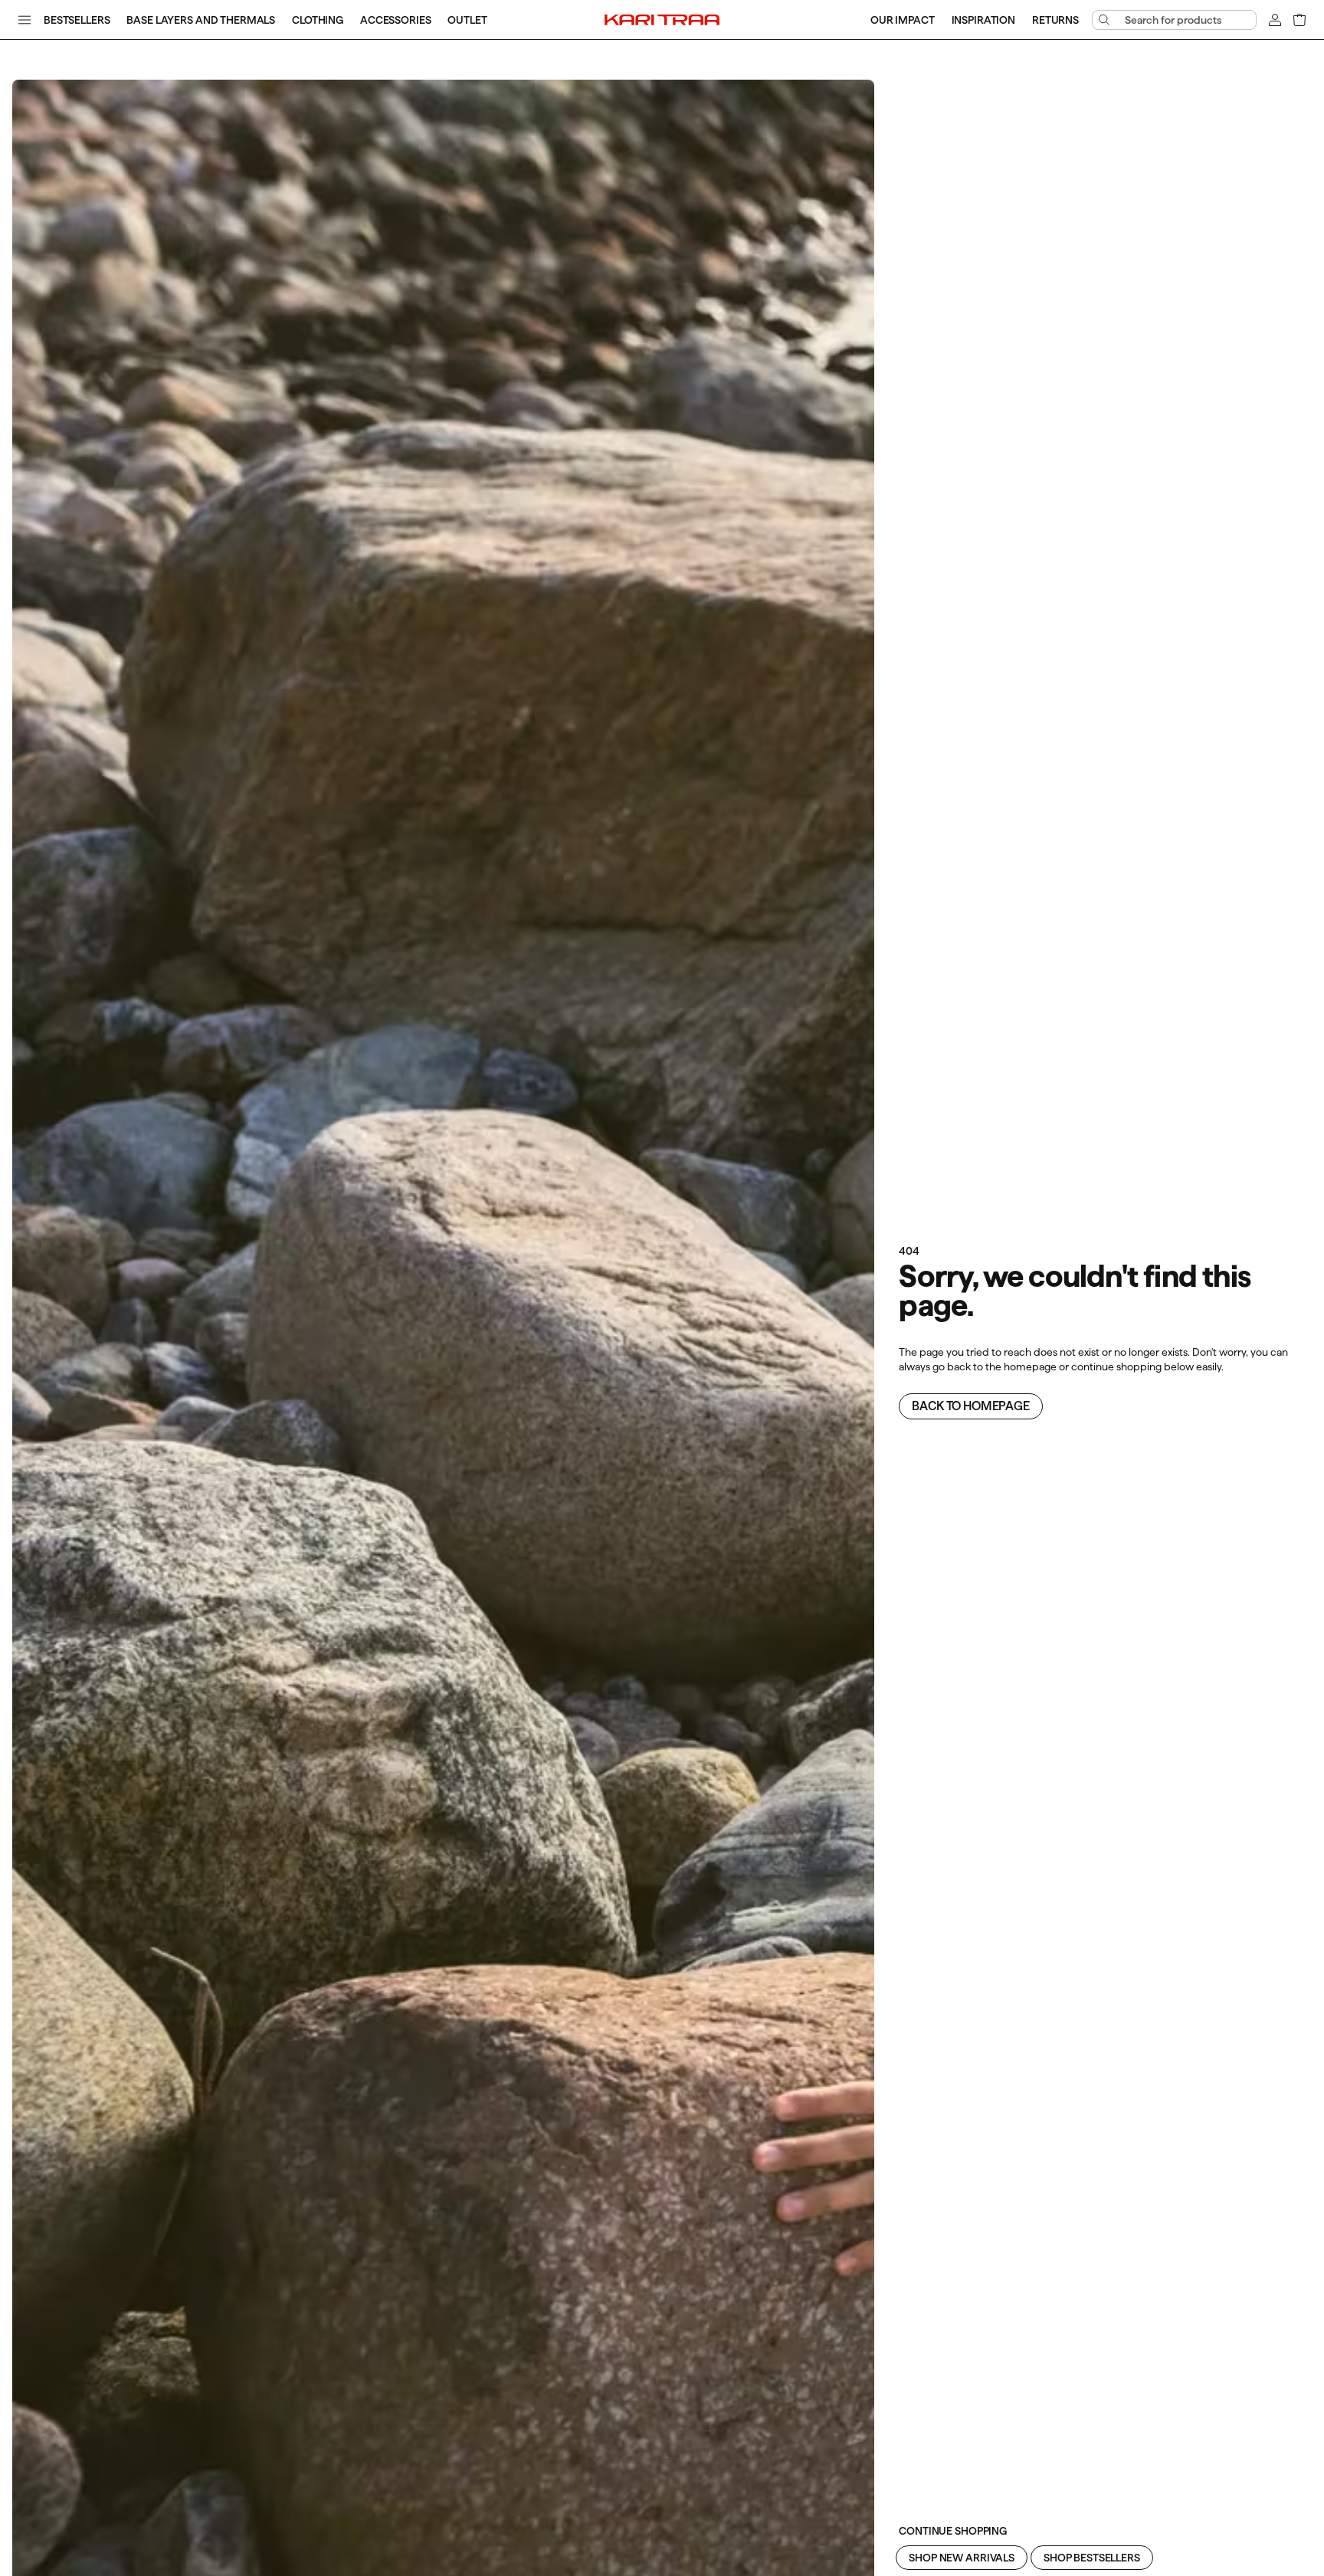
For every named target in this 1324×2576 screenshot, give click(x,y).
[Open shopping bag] (1299, 20)
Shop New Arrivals (962, 2558)
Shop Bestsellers (1092, 2558)
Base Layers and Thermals (201, 20)
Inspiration (983, 20)
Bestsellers (77, 20)
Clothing (318, 20)
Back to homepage (970, 1406)
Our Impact (903, 20)
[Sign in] (1275, 20)
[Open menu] (25, 20)
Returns (1055, 20)
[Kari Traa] (662, 19)
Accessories (395, 20)
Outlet (467, 20)
